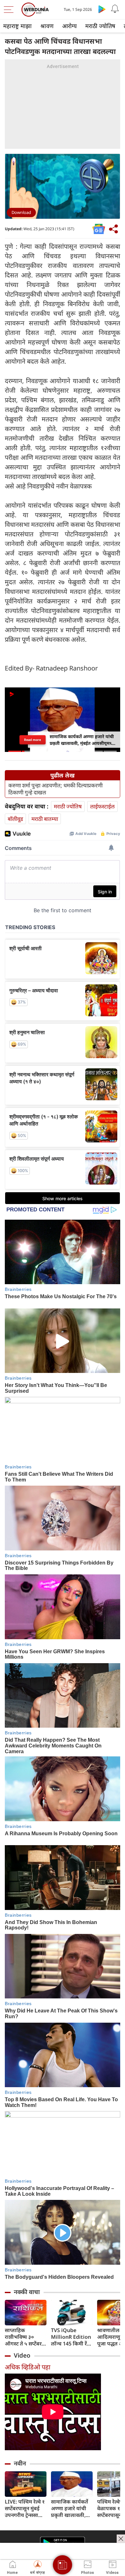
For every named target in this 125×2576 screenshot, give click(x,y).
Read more (33, 739)
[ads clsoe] (121, 2539)
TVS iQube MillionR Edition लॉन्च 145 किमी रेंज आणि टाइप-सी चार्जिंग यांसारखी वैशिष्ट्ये (71, 2337)
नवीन (20, 2463)
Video (22, 2355)
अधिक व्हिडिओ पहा (28, 2367)
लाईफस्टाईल (102, 806)
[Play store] (102, 9)
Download (21, 212)
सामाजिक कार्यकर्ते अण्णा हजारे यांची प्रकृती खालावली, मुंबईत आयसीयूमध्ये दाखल (71, 2508)
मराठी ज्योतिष (100, 26)
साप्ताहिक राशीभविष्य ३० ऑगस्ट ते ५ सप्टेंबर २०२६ (23, 2337)
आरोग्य (69, 26)
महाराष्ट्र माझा (17, 26)
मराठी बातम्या (45, 819)
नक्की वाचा (27, 2292)
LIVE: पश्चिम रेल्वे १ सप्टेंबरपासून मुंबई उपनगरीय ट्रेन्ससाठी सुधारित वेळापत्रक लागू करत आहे (25, 2508)
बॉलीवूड (15, 819)
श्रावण (47, 26)
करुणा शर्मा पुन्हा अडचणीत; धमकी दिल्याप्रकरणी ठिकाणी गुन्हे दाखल (55, 789)
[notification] (115, 9)
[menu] (10, 10)
